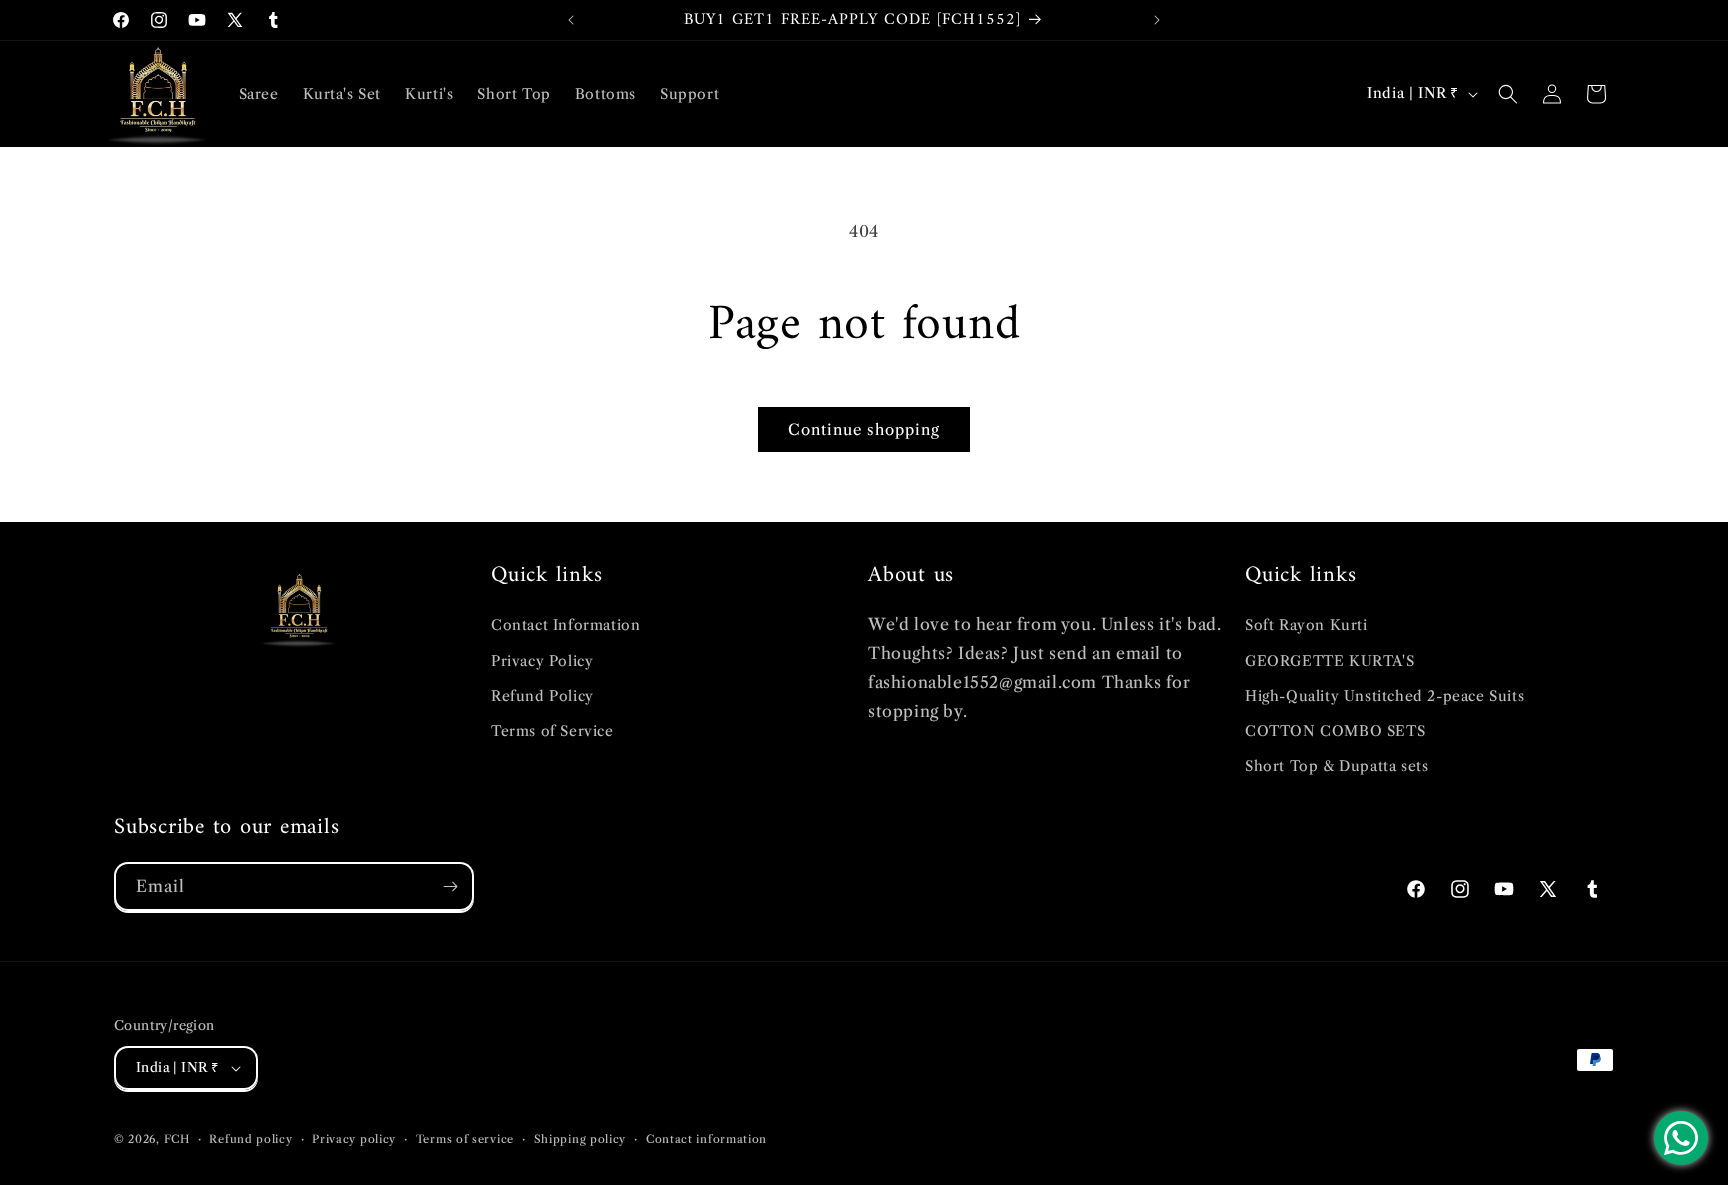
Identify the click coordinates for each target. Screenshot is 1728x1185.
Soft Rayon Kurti (1306, 625)
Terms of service (465, 1139)
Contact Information (565, 625)
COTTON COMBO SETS (1335, 731)
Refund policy (250, 1139)
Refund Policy (542, 696)
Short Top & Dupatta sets (1336, 766)
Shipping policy (580, 1139)
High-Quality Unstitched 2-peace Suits (1384, 696)
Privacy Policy (542, 661)
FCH (177, 1139)
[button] (1508, 94)
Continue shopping (864, 429)
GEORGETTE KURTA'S (1329, 661)
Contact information (706, 1139)
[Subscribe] (450, 886)
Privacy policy (354, 1139)
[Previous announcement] (571, 20)
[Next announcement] (1157, 20)
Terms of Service (552, 731)
